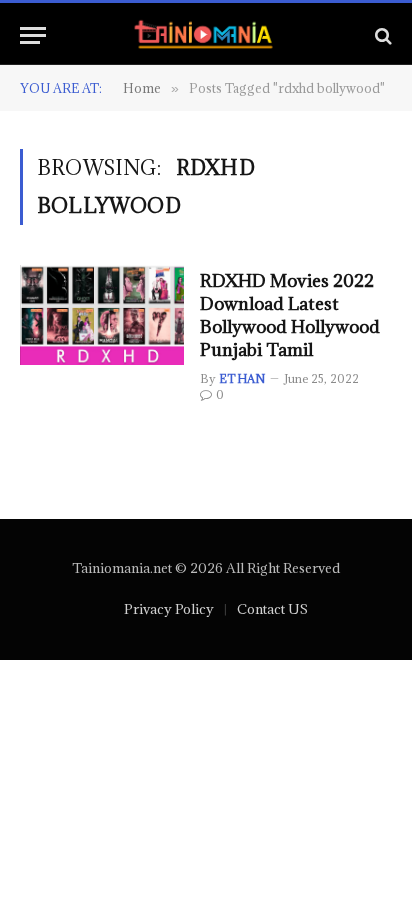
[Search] (381, 35)
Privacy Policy (169, 609)
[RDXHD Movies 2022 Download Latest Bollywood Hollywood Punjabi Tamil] (102, 315)
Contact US (272, 609)
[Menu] (33, 35)
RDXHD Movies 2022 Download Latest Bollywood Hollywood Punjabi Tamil (290, 315)
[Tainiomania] (206, 35)
